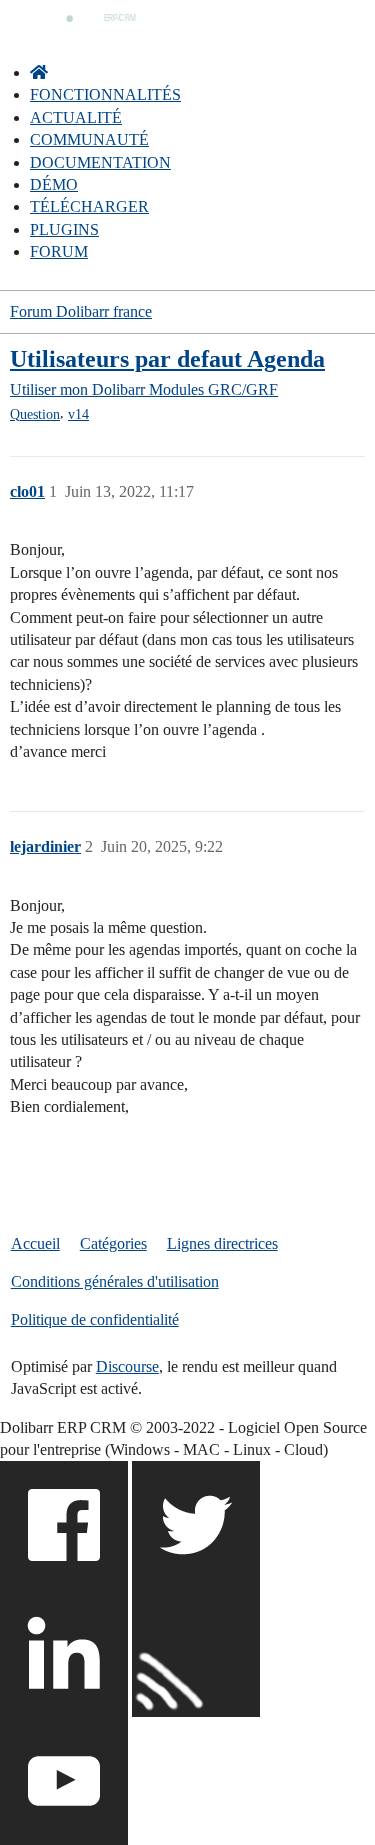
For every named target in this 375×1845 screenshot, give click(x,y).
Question (35, 414)
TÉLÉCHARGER (89, 206)
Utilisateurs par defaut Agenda (167, 358)
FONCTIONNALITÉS (105, 94)
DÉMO (54, 184)
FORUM (59, 251)
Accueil (35, 1243)
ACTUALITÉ (76, 117)
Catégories (113, 1243)
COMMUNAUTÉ (89, 139)
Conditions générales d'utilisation (115, 1281)
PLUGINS (64, 229)
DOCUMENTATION (100, 162)
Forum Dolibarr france (81, 311)
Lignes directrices (222, 1243)
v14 (78, 414)
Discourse (127, 1366)
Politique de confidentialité (95, 1319)
